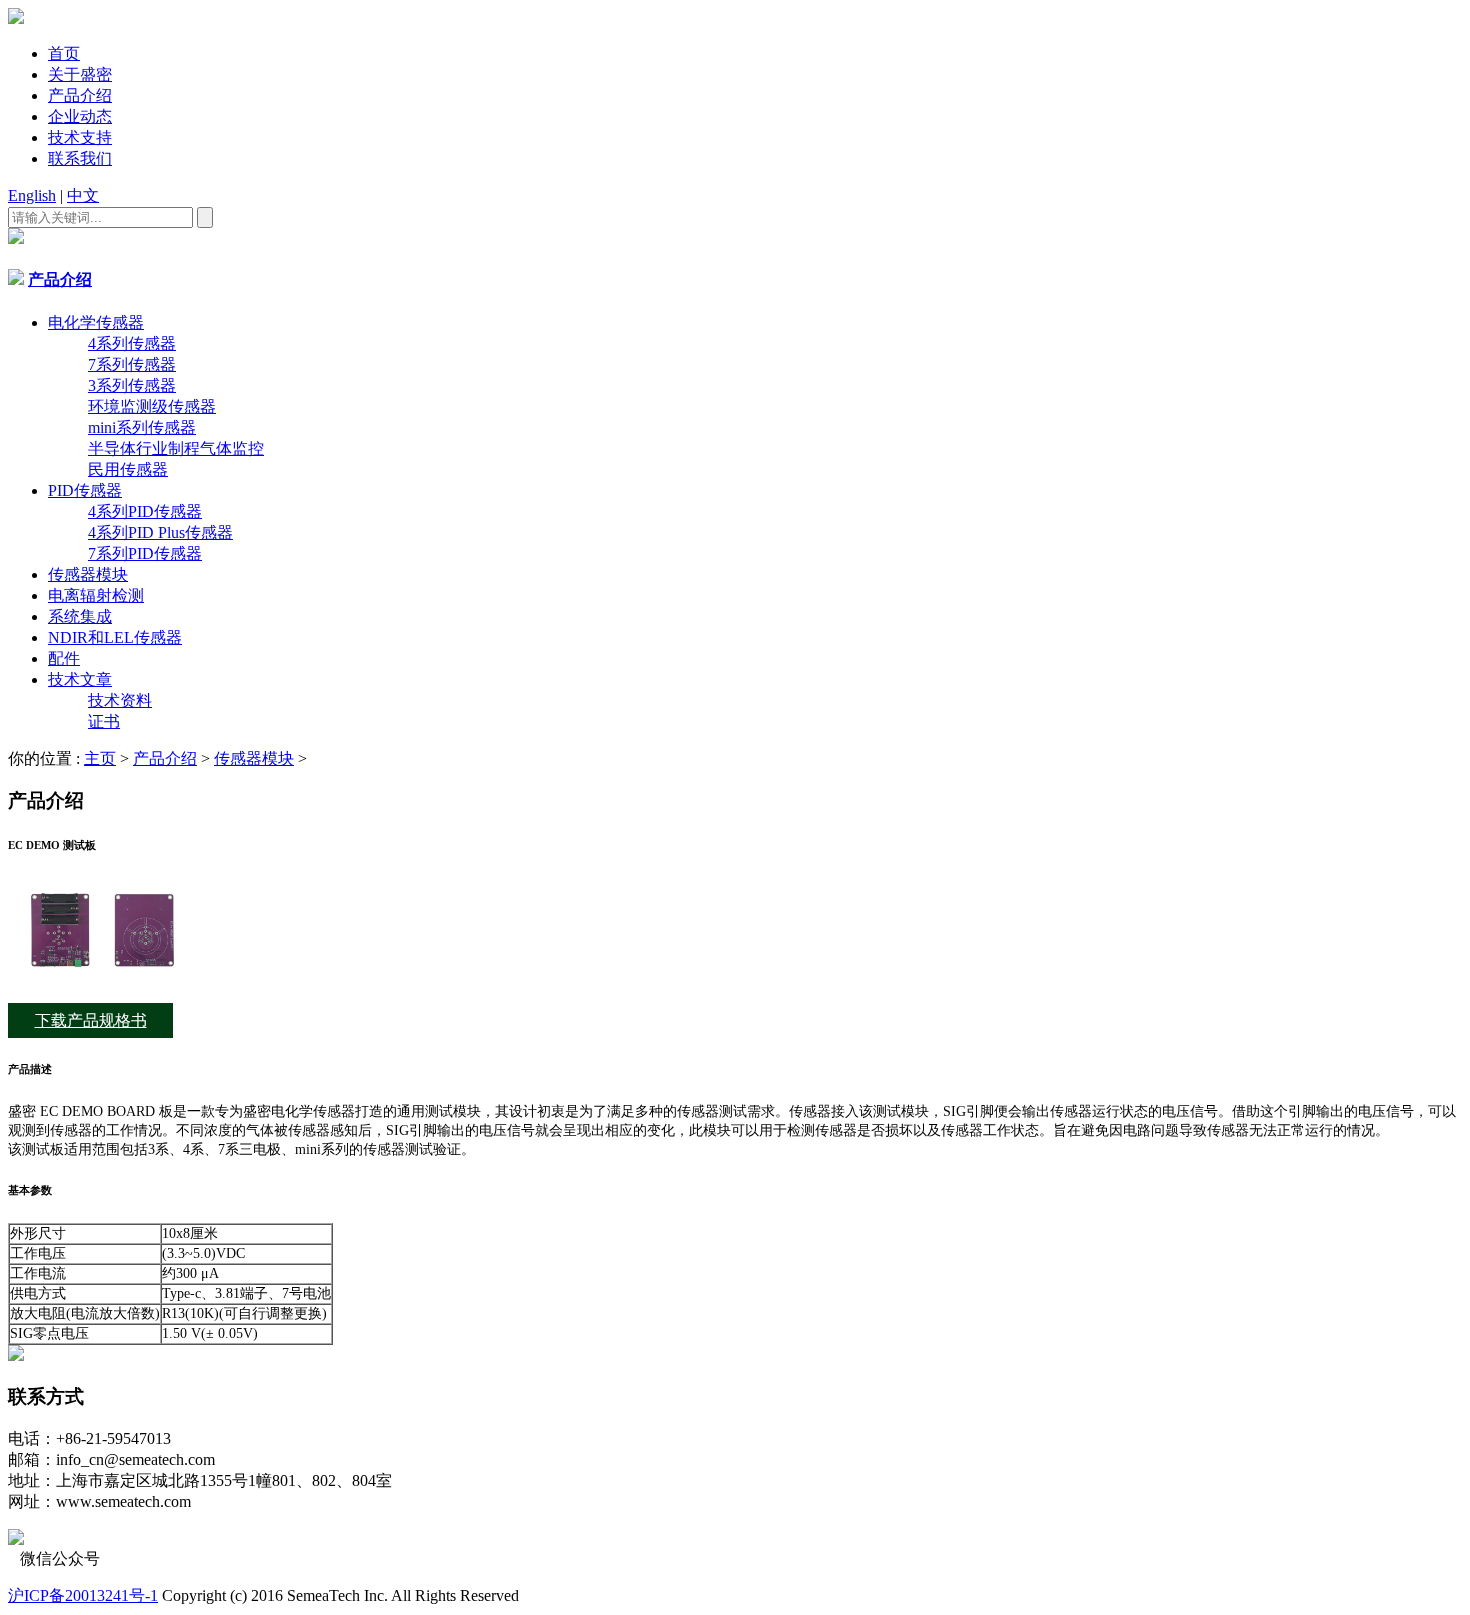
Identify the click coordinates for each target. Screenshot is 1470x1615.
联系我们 (80, 158)
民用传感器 (128, 469)
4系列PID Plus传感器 (160, 532)
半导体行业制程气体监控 (176, 448)
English (32, 195)
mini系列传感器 (142, 427)
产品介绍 (80, 95)
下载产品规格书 (91, 1020)
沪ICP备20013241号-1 (83, 1595)
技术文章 (80, 679)
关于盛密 (80, 74)
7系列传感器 (132, 364)
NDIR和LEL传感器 (115, 637)
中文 (83, 195)
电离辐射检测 (96, 595)
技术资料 (120, 700)
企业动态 (80, 116)
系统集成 (80, 616)
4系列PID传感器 (145, 511)
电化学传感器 (96, 322)
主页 (100, 758)
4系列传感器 (132, 343)
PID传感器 (85, 490)
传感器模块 (88, 574)
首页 (64, 53)
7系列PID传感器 (145, 553)
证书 (104, 721)
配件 (64, 658)
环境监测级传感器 (152, 406)
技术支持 (80, 137)
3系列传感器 (132, 385)
